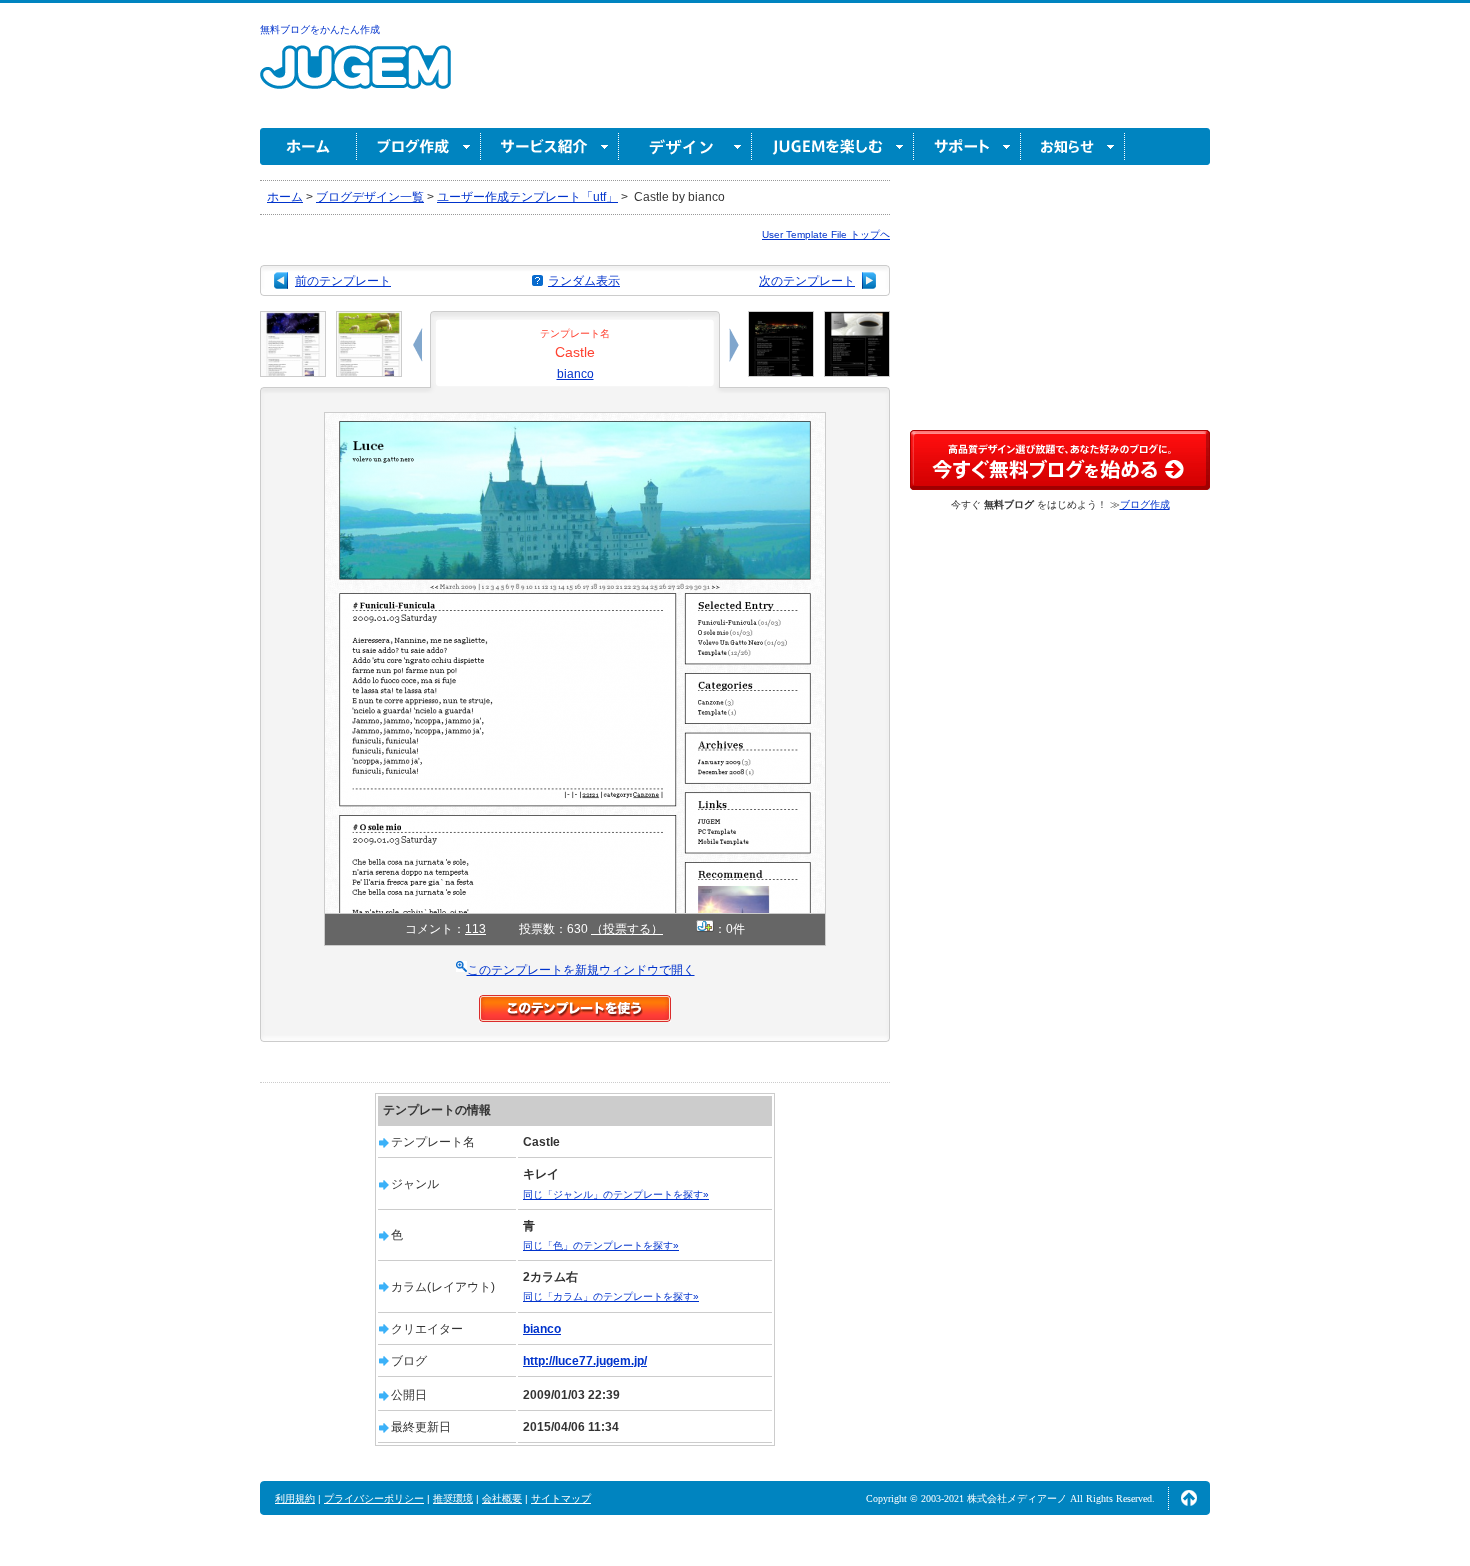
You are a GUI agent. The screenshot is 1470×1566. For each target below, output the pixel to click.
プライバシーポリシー (374, 1498)
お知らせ (1073, 146)
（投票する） (627, 929)
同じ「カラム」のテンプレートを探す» (611, 1296)
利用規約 (295, 1498)
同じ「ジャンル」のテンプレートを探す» (616, 1194)
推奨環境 (453, 1498)
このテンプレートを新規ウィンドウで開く (581, 970)
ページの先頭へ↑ (1189, 1498)
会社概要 (502, 1498)
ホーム (308, 146)
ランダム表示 (584, 281)
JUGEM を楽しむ (833, 146)
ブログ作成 (419, 146)
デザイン (685, 146)
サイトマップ (561, 1498)
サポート (967, 146)
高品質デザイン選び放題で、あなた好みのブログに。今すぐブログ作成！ (1060, 460)
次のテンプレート (807, 281)
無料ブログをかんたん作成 (320, 29)
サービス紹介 (550, 146)
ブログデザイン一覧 (370, 197)
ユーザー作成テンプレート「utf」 (527, 197)
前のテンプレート (343, 281)
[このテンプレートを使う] (575, 1004)
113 (475, 929)
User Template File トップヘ (826, 234)
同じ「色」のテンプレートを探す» (601, 1245)
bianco (575, 374)
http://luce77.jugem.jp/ (585, 1361)
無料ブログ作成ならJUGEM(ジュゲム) (355, 78)
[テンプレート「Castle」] (575, 421)
